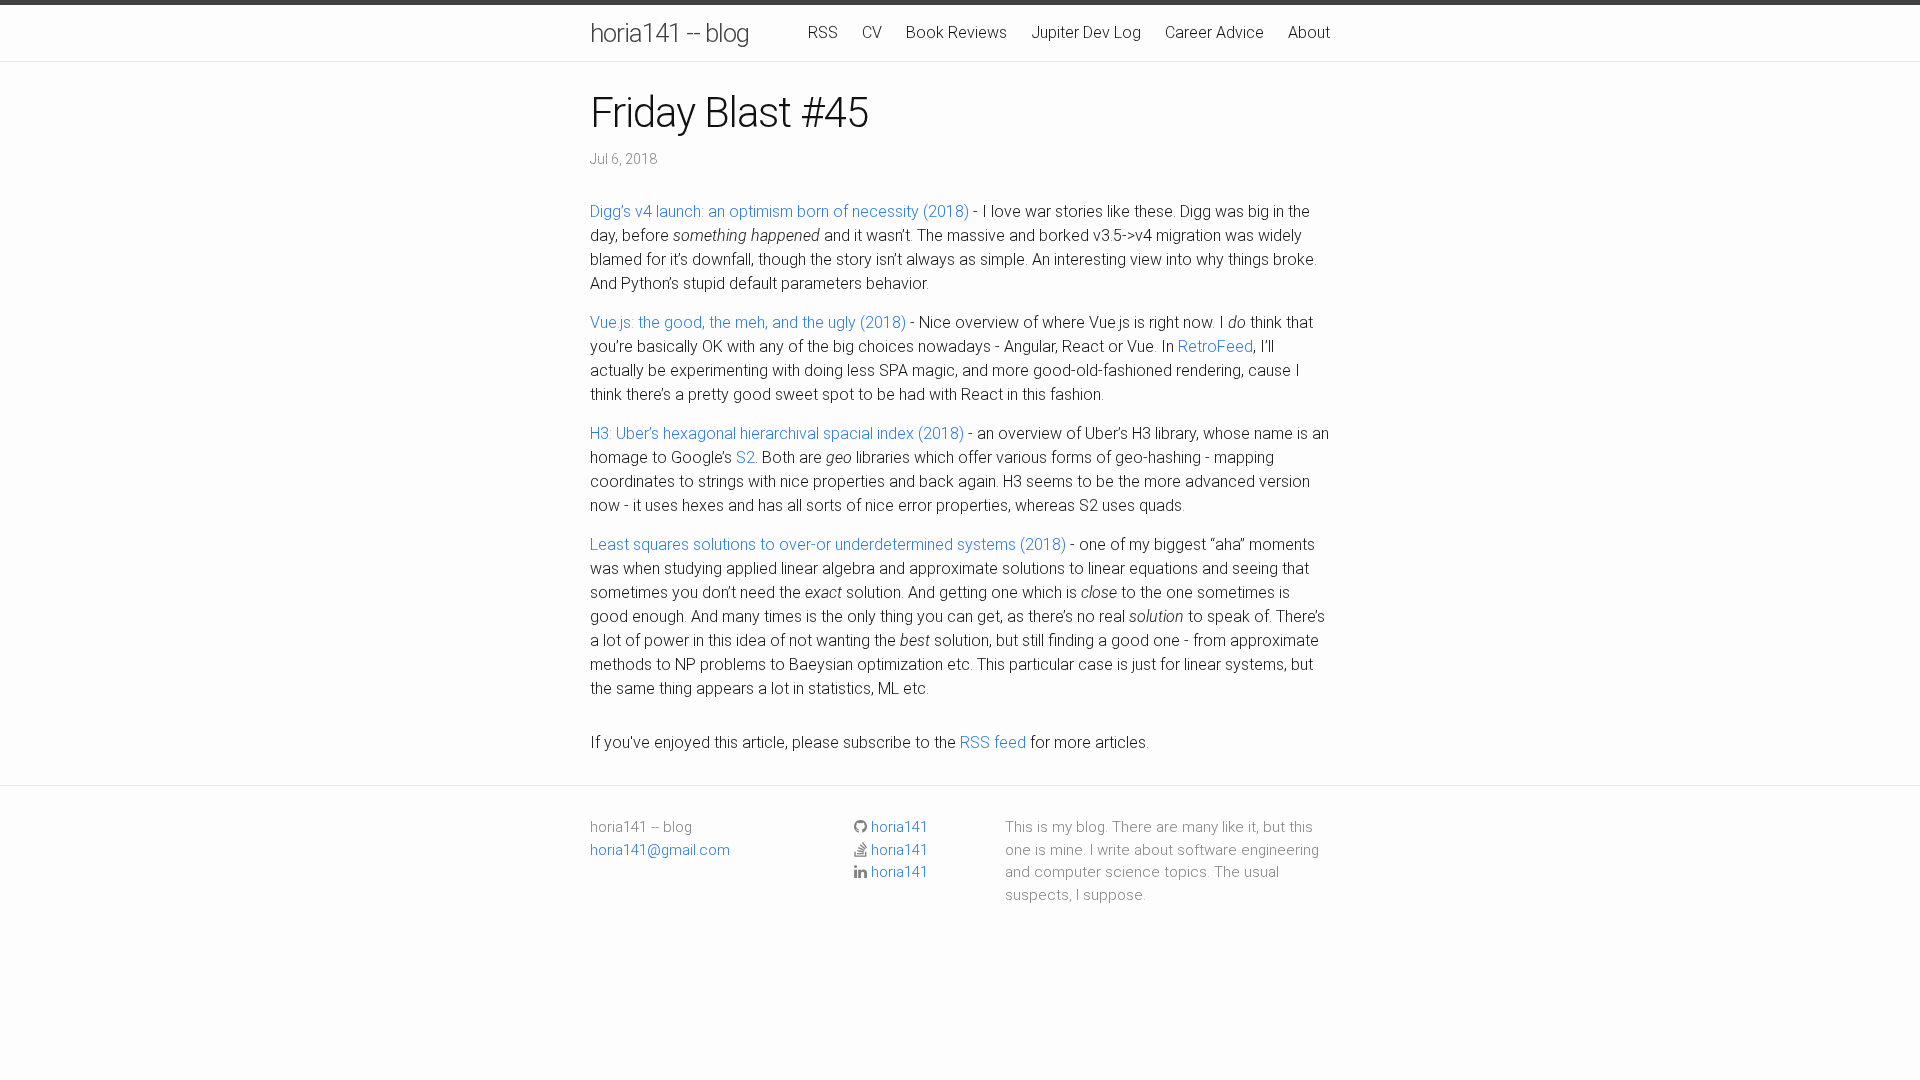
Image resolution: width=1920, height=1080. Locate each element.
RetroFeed (1215, 346)
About (1309, 32)
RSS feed (993, 742)
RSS (823, 32)
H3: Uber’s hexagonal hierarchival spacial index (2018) (777, 433)
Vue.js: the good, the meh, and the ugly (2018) (748, 322)
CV (872, 32)
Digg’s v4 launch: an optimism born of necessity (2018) (779, 211)
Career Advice (1214, 32)
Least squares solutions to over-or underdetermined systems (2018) (828, 544)
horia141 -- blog (669, 33)
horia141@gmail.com (660, 850)
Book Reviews (956, 32)
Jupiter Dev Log (1086, 32)
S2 (745, 457)
